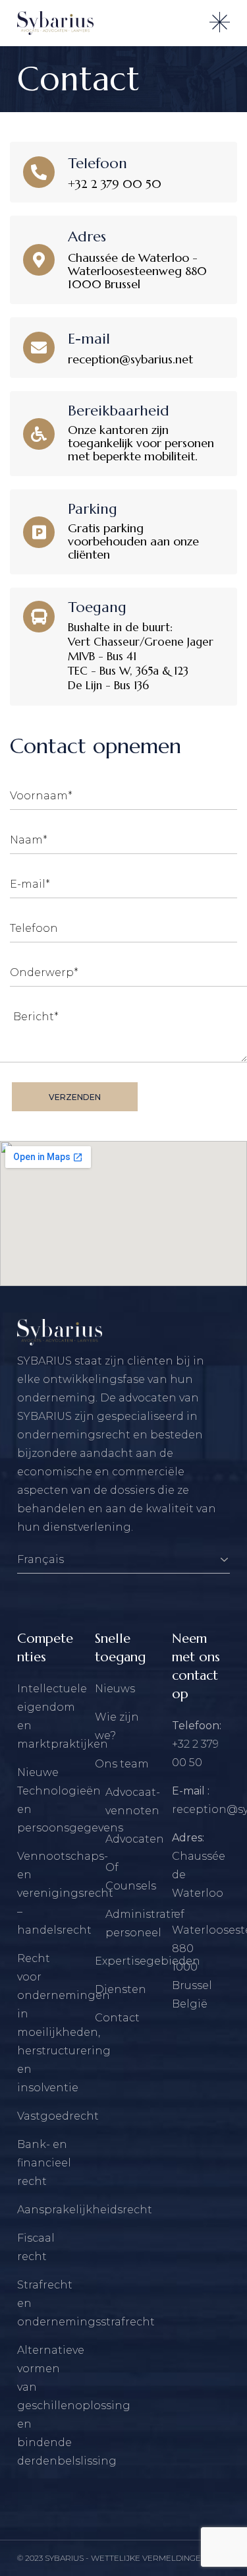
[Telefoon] (39, 172)
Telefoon (97, 163)
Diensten (121, 1989)
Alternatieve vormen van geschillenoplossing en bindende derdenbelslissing (74, 2406)
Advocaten (135, 1839)
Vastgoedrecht (58, 2116)
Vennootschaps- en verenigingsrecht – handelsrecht (65, 1893)
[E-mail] (39, 348)
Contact (117, 2018)
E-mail (89, 339)
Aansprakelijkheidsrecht (85, 2210)
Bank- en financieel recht (44, 2163)
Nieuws (115, 1689)
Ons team (122, 1764)
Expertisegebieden (148, 1961)
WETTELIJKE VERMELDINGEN (149, 2558)
